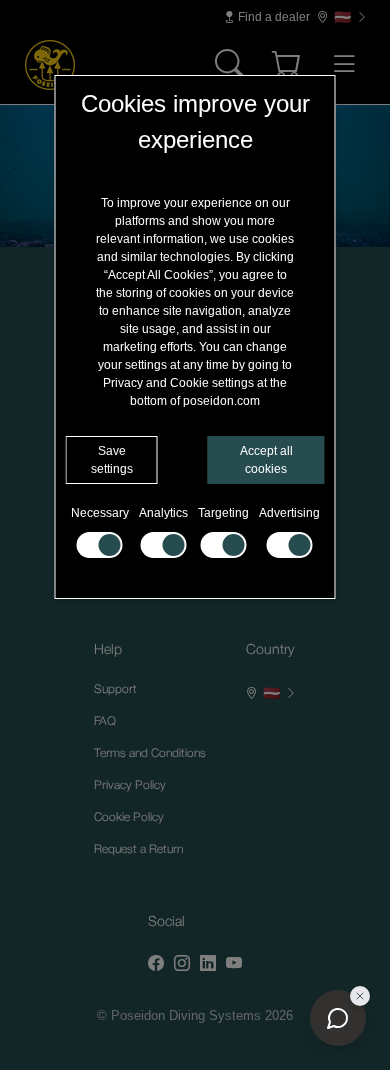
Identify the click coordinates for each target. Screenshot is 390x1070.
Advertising (289, 513)
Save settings (112, 460)
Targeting (223, 513)
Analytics (163, 513)
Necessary (100, 513)
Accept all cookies (266, 460)
